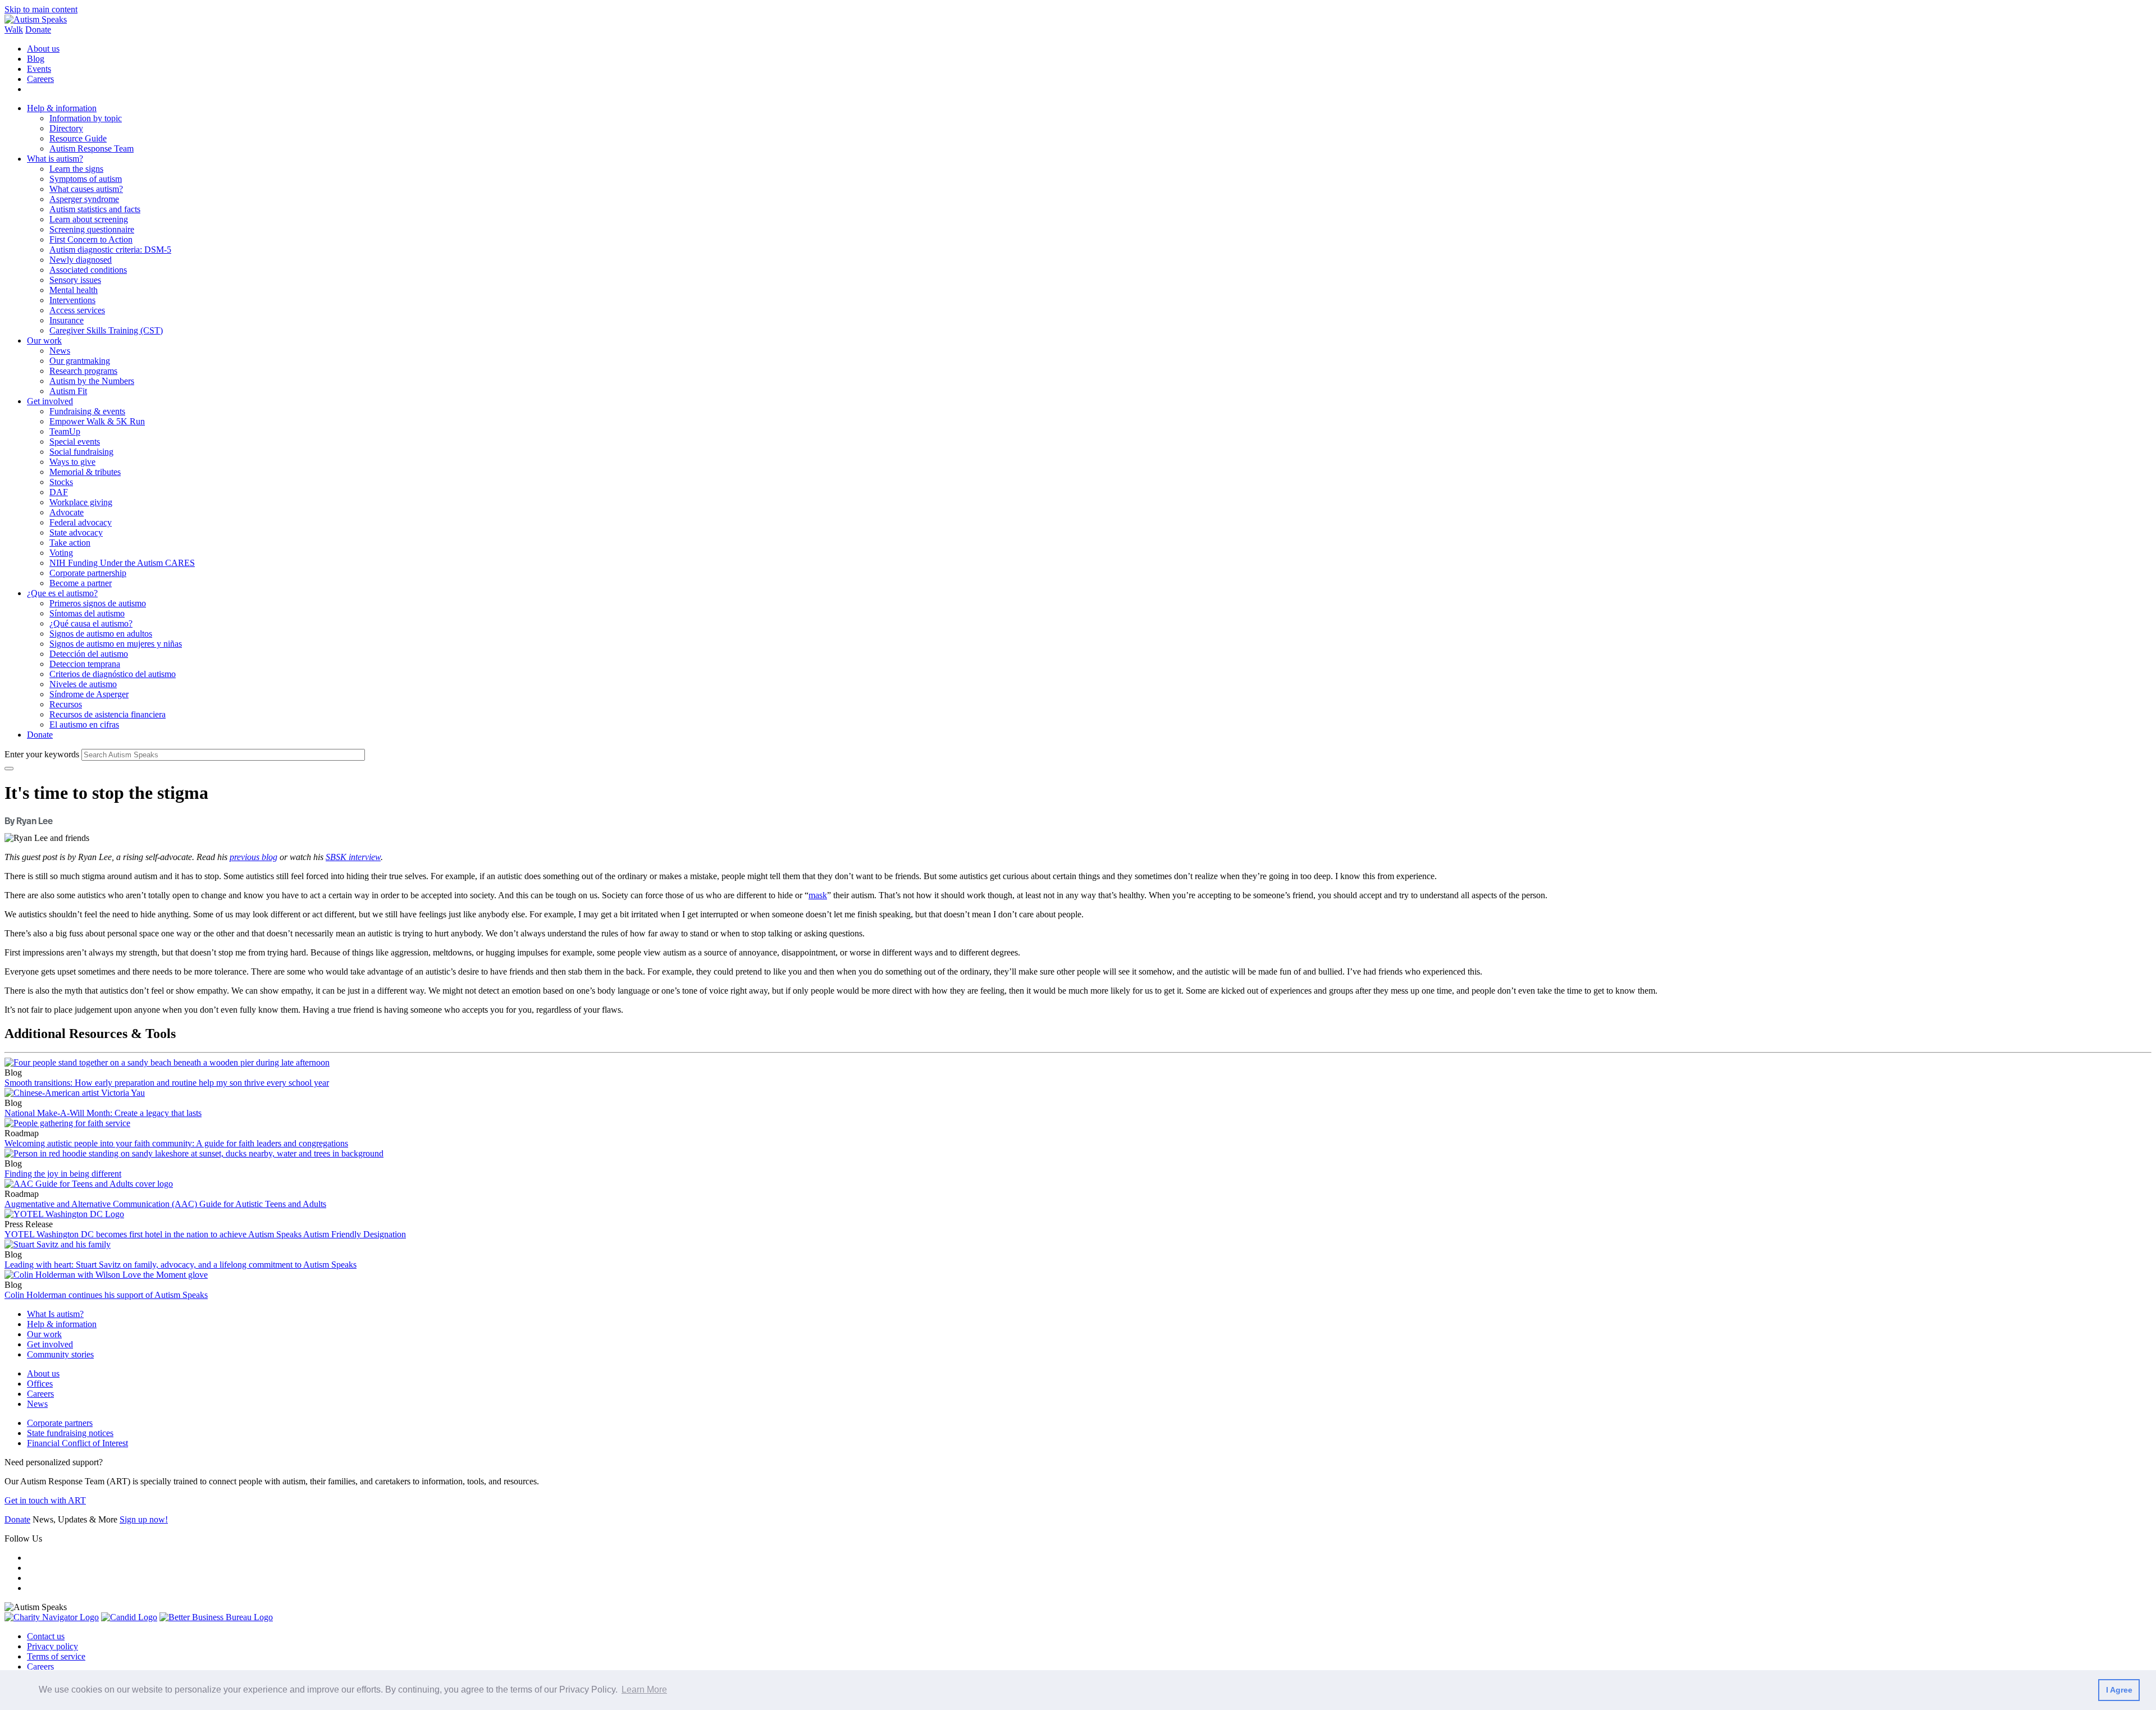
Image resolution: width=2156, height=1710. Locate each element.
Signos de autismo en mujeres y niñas (116, 644)
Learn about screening (89, 219)
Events (39, 69)
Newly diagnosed (81, 260)
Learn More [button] (644, 1690)
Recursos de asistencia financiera (108, 714)
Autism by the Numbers (92, 381)
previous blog (253, 857)
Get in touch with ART (45, 1500)
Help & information (62, 108)
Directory (66, 128)
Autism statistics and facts (95, 209)
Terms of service (56, 1656)
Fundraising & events (87, 411)
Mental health (74, 290)
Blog (36, 59)
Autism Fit (68, 391)
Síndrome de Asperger (89, 694)
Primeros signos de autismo (98, 603)
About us (43, 49)
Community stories (60, 1354)
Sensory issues (75, 280)
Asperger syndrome (84, 199)
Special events (75, 442)
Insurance (67, 320)
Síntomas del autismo (87, 613)
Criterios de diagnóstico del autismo (113, 674)
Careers (40, 79)
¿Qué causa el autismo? (91, 623)
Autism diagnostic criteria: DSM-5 (110, 250)
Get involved (50, 401)
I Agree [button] (2119, 1690)
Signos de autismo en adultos (101, 634)
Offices (40, 1384)
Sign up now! (144, 1519)
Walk (14, 29)
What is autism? (55, 159)
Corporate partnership (88, 573)
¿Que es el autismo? (62, 593)
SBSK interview (353, 857)
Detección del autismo (89, 654)
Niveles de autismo (83, 684)
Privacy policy (52, 1646)
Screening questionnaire (92, 229)
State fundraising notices (70, 1433)
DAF (59, 492)
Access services (77, 310)
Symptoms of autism (86, 179)
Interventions (72, 300)
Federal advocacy (81, 522)
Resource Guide (78, 138)
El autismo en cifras (84, 724)
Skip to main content (41, 9)
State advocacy (76, 532)
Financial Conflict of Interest (77, 1443)
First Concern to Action (91, 239)
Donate (38, 29)
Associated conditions (88, 270)
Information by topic (86, 118)
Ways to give (72, 462)
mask (818, 895)
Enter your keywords (42, 754)
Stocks (61, 482)
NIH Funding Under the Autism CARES (122, 563)
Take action (70, 543)
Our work (44, 340)
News (60, 351)
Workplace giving (81, 502)
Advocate (67, 512)
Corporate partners (60, 1423)
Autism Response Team (92, 148)
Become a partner (81, 583)
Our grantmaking (80, 361)
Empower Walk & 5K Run (97, 421)
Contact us (46, 1636)
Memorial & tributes (85, 472)
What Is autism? (55, 1314)
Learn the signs (76, 169)
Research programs (83, 371)
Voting (61, 553)
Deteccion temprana (85, 664)
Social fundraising (81, 452)
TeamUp (65, 431)
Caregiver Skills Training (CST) (106, 330)
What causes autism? (86, 189)
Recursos (66, 704)
